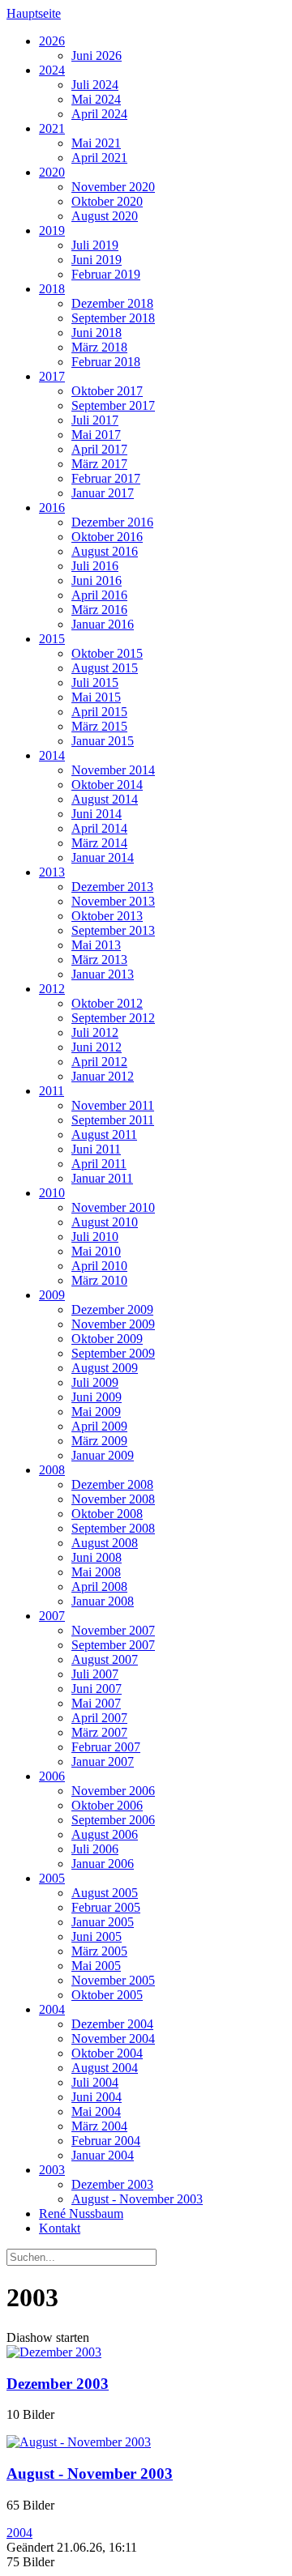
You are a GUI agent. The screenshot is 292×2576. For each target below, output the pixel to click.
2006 (52, 1776)
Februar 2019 (106, 274)
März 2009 (99, 1441)
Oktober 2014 (107, 785)
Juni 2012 (97, 1047)
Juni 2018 (97, 333)
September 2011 (113, 1120)
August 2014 (105, 799)
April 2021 (99, 158)
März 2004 (99, 2126)
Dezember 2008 (112, 1484)
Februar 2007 (106, 1747)
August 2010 (105, 1222)
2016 (52, 508)
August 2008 (105, 1543)
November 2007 (113, 1630)
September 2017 (113, 405)
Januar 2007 (103, 1761)
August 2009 (105, 1368)
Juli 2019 (95, 245)
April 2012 (99, 1062)
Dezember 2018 (112, 303)
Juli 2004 (95, 2082)
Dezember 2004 (112, 2024)
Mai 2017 (96, 435)
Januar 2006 (103, 1864)
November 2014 (113, 770)
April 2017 (99, 449)
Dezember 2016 (112, 522)
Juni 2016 (97, 580)
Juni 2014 (97, 814)
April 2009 (99, 1426)
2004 (52, 2009)
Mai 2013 (96, 945)
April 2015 (99, 712)
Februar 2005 (106, 1907)
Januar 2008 (103, 1601)
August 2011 (104, 1134)
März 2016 (99, 610)
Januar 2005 (103, 1922)
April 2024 (99, 114)
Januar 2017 (103, 493)
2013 (52, 872)
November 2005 (113, 1980)
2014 (52, 755)
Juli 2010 (95, 1237)
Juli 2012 (95, 1032)
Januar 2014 (103, 857)
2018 (52, 289)
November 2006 (113, 1791)
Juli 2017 (95, 420)
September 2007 (113, 1645)
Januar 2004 (103, 2155)
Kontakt (60, 2228)
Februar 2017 (106, 478)
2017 (52, 376)
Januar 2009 (103, 1455)
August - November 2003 (137, 2199)
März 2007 (99, 1732)
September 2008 (113, 1528)
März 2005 (99, 1951)
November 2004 (113, 2039)
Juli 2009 (95, 1382)
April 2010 (99, 1266)
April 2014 (99, 828)
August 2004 (105, 2068)
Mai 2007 (96, 1703)
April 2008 (99, 1587)
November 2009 (113, 1324)
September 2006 (113, 1820)
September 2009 (113, 1353)
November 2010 (113, 1207)
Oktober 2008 (107, 1514)
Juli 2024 (95, 85)
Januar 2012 (103, 1076)
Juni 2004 (97, 2097)
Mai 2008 (96, 1572)
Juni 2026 (97, 55)
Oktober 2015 (107, 653)
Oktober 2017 (107, 391)
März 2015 (99, 726)
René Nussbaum (81, 2213)
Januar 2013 (103, 974)
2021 (52, 128)
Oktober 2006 (107, 1805)
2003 (52, 2170)
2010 (52, 1193)
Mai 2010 (96, 1251)
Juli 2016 (95, 566)
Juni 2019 (97, 260)
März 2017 (99, 464)
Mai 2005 (96, 1966)
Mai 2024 (96, 99)
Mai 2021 (96, 143)
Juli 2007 (95, 1674)
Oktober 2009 (107, 1339)
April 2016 (99, 595)
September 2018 (113, 318)
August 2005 (105, 1893)
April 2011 (99, 1164)
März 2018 (99, 347)
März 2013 (99, 960)
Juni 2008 (97, 1557)
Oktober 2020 (107, 201)
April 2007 (99, 1718)
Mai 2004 (96, 2111)
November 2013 (113, 901)
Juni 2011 (96, 1149)
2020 (52, 172)
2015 (52, 639)
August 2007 (105, 1659)
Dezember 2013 (112, 887)
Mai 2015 (96, 697)
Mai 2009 (96, 1412)
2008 (52, 1470)
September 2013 (113, 930)
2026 (52, 41)
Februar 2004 (106, 2141)
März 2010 (99, 1280)
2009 (52, 1295)
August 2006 (105, 1834)
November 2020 (113, 187)
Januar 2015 (103, 741)
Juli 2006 (95, 1849)
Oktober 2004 (107, 2053)
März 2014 (99, 843)
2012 (52, 989)
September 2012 (113, 1018)
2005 (52, 1878)
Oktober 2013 (107, 916)
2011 (52, 1091)
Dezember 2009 (112, 1309)
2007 (52, 1616)
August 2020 (105, 216)
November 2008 (113, 1499)
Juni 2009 (97, 1397)
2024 (52, 70)
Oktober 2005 (107, 1995)
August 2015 (105, 668)
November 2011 (113, 1105)
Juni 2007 (97, 1689)
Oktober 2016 (107, 537)
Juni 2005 (97, 1936)
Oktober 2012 (107, 1003)
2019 (52, 230)
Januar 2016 (103, 624)
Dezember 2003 (112, 2184)
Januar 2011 (102, 1178)
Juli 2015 (95, 682)
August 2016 (105, 551)
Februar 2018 (106, 362)
